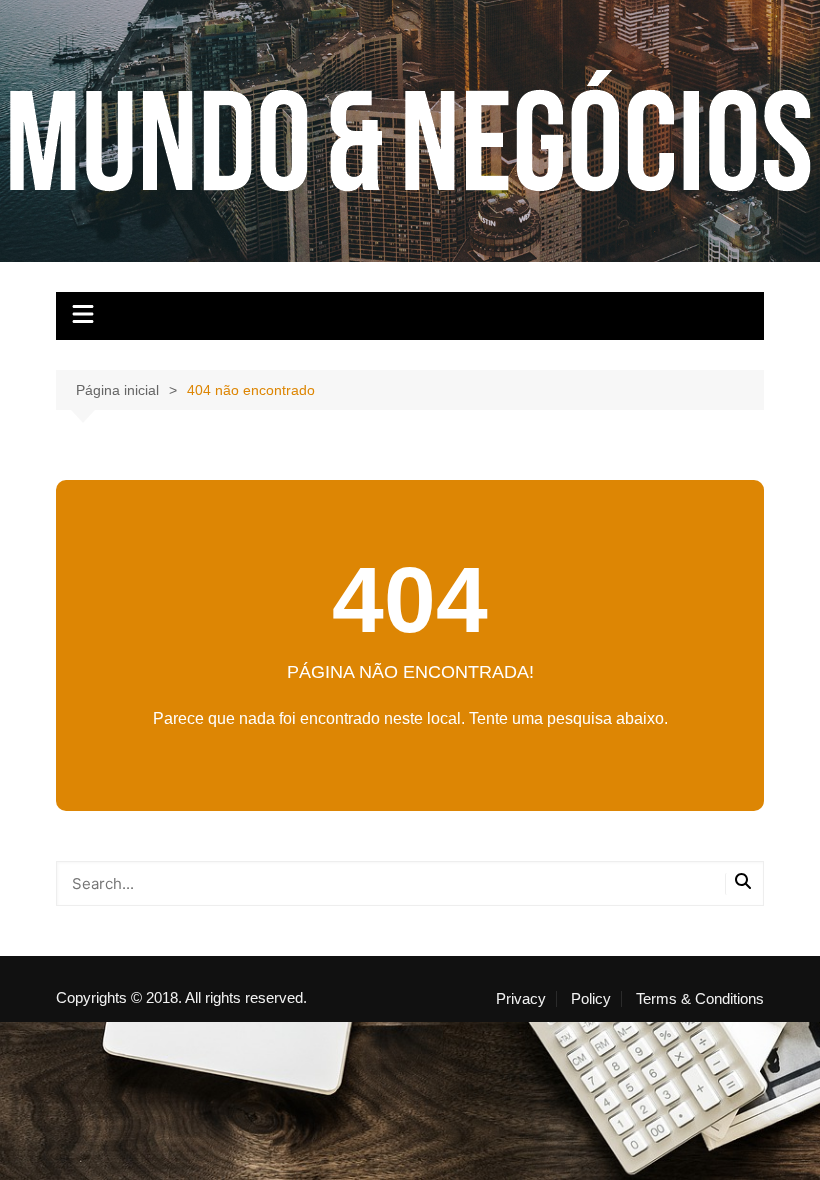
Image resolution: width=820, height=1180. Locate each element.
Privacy (521, 999)
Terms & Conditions (700, 999)
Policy (591, 999)
